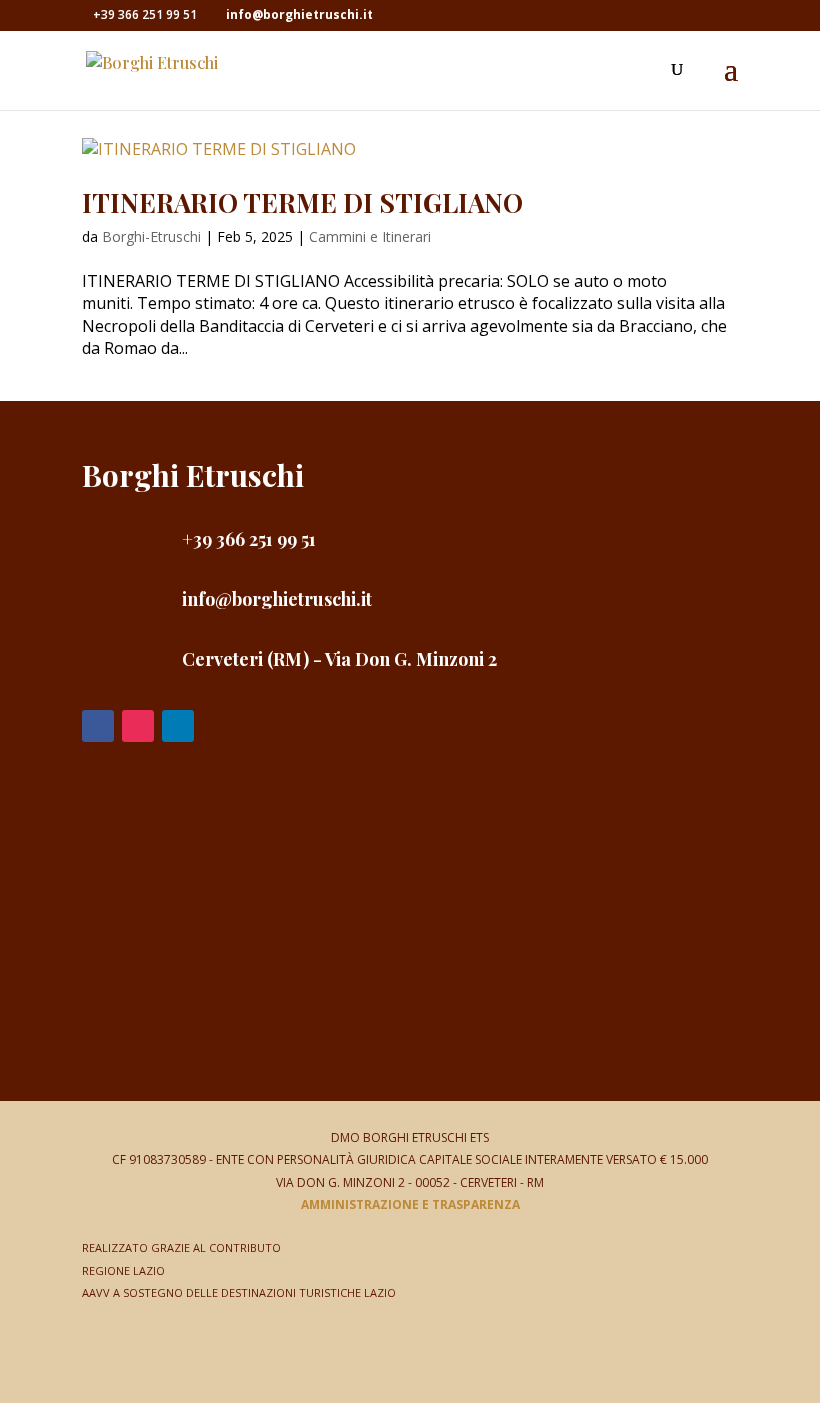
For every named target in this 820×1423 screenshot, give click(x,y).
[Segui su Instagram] (138, 726)
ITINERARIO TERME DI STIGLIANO (302, 202)
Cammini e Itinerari (370, 236)
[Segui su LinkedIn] (178, 726)
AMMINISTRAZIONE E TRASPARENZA (410, 1204)
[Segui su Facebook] (98, 726)
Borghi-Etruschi (151, 236)
